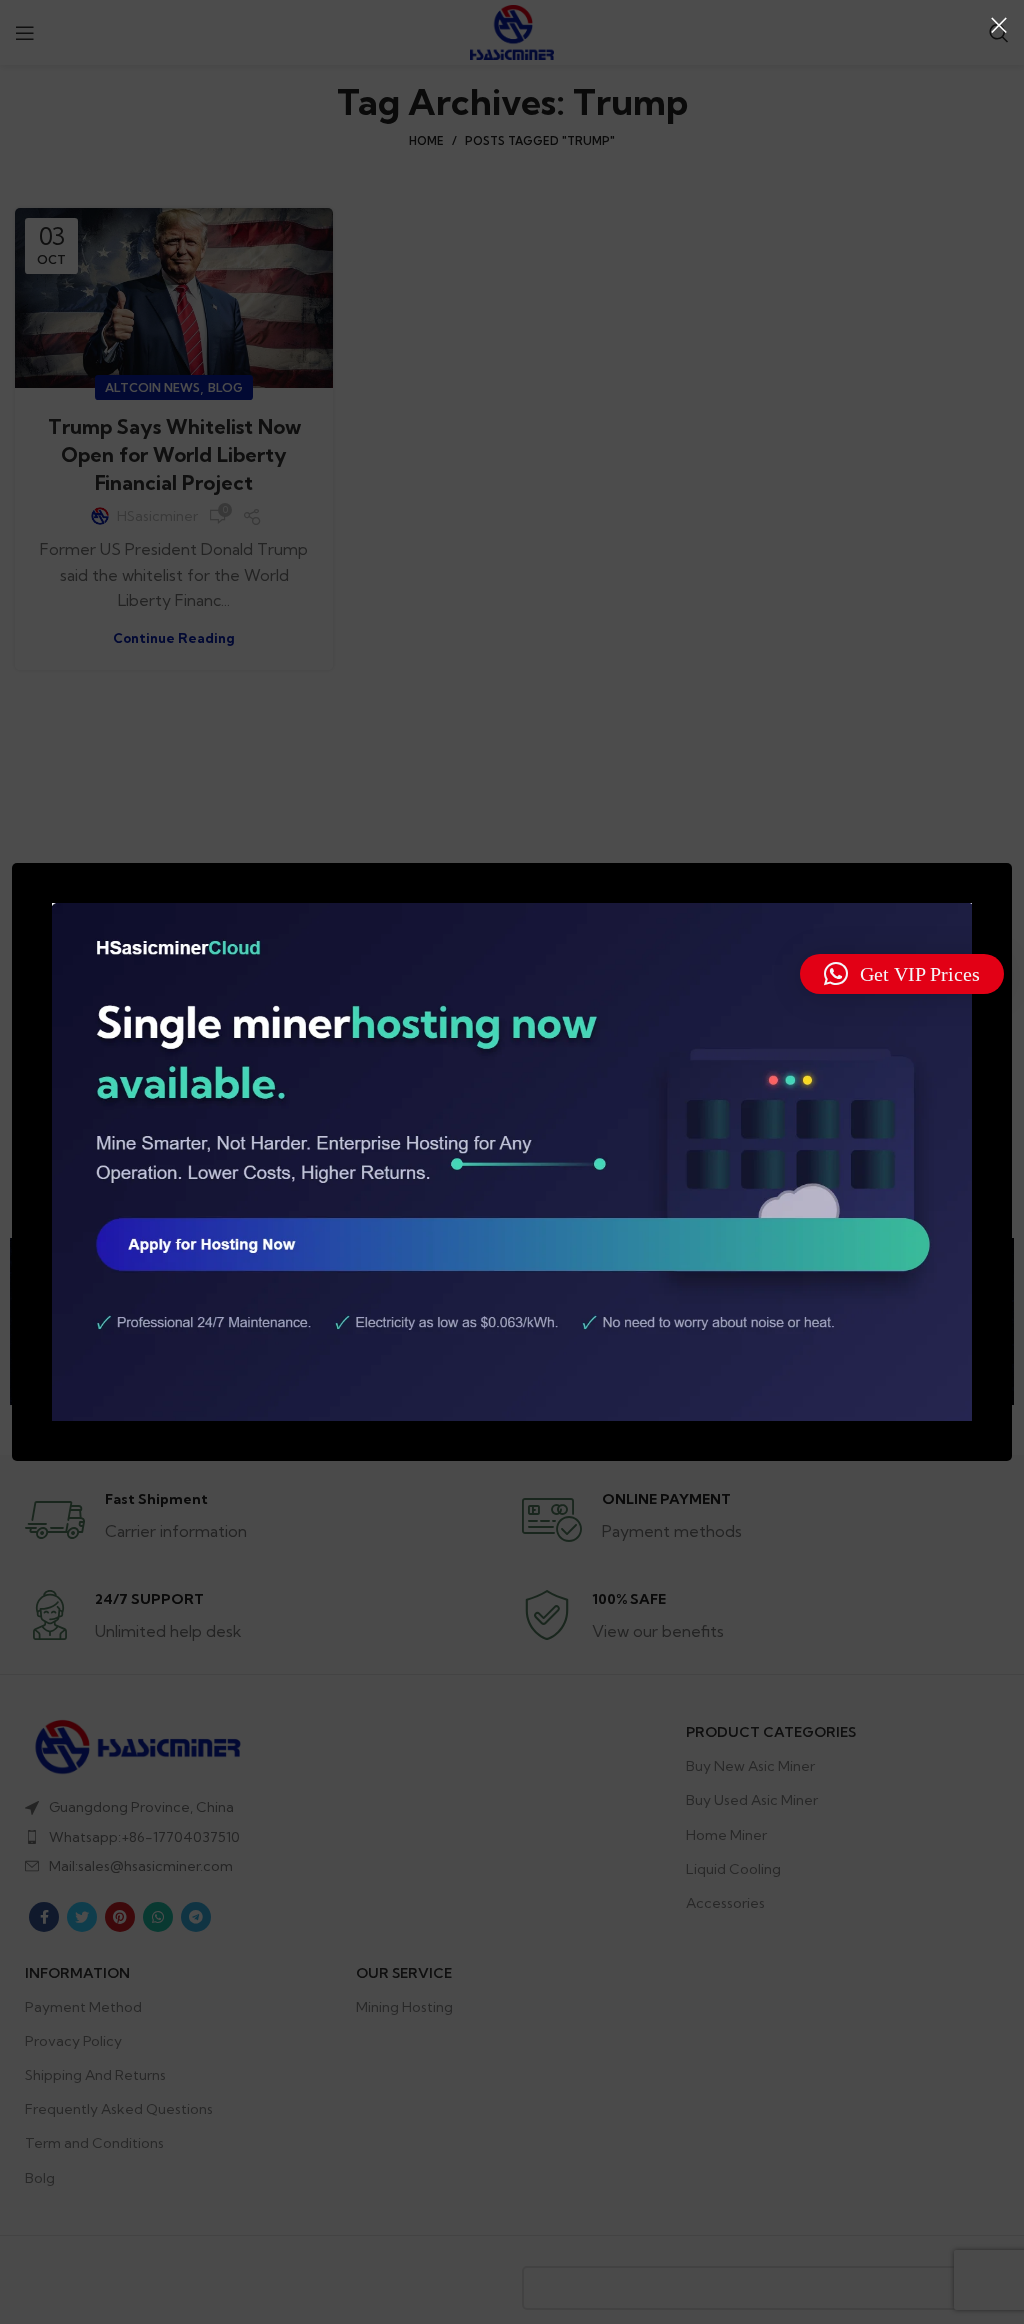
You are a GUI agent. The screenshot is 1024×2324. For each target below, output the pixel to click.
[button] (902, 974)
